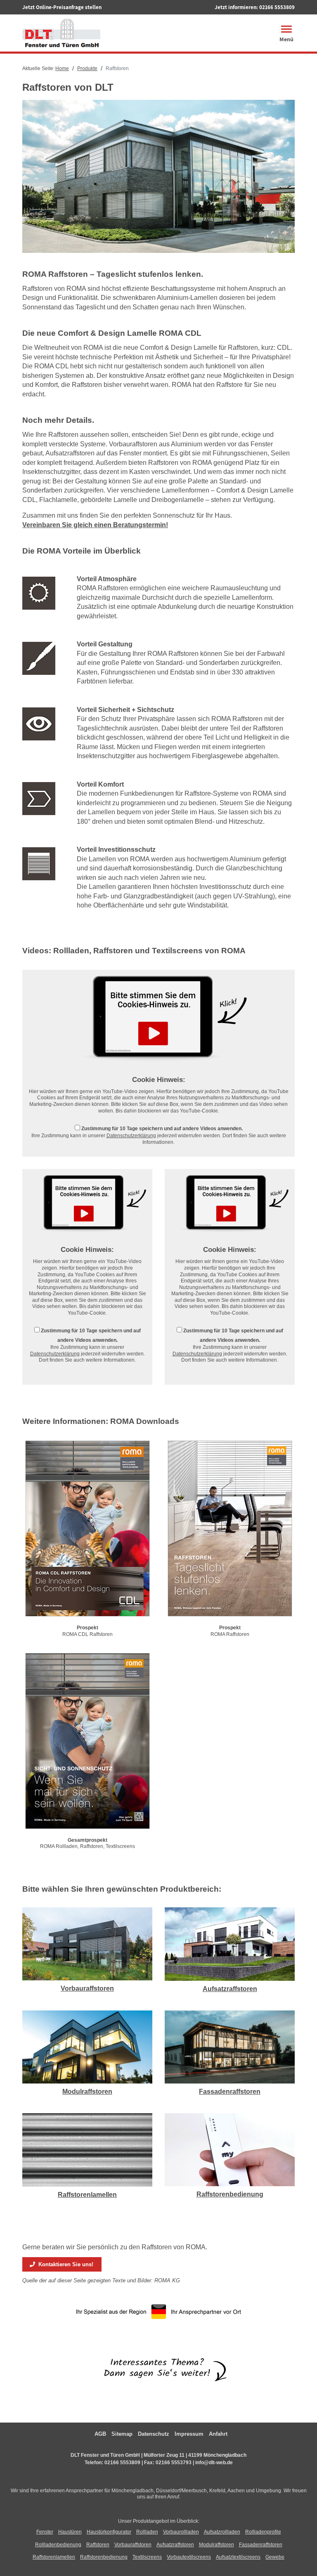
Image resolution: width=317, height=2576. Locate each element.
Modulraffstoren (87, 2092)
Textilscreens (147, 2557)
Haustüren (70, 2532)
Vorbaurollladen (181, 2532)
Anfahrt (218, 2434)
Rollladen (147, 2532)
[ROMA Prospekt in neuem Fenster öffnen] (88, 1530)
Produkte (87, 68)
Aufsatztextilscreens (238, 2557)
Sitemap (122, 2434)
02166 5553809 (277, 7)
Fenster (45, 2532)
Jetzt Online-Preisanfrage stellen (62, 7)
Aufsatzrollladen (222, 2532)
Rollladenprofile (263, 2532)
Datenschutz (154, 2434)
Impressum (189, 2434)
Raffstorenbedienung (230, 2194)
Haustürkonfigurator (109, 2532)
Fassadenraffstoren (230, 2092)
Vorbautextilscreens (189, 2557)
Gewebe (275, 2557)
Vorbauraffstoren (87, 1988)
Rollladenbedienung (58, 2545)
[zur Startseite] (61, 32)
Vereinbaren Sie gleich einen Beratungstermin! (95, 525)
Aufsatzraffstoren (230, 1989)
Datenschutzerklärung (131, 1136)
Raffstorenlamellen (87, 2195)
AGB (100, 2434)
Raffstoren (98, 2545)
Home (62, 68)
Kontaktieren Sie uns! (64, 2264)
